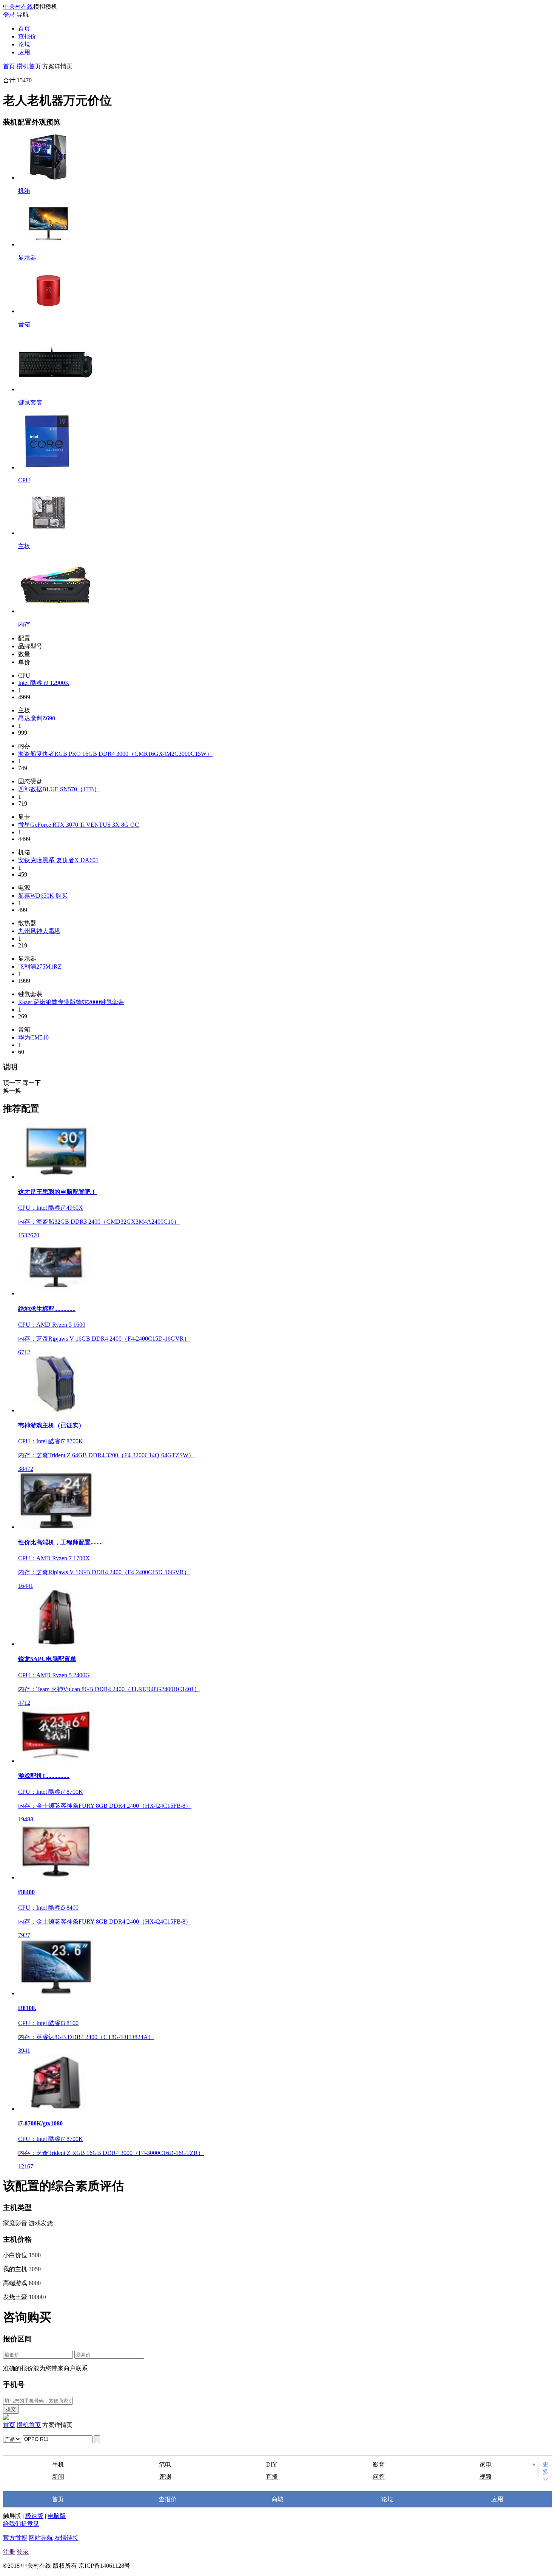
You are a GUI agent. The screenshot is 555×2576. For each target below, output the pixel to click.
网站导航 (41, 2538)
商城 (277, 2499)
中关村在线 (18, 7)
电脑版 (57, 2516)
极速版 (34, 2516)
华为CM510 (33, 1037)
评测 (165, 2477)
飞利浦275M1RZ (40, 967)
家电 (486, 2465)
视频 (486, 2477)
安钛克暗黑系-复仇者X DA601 (58, 860)
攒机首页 (29, 66)
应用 (24, 52)
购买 (62, 896)
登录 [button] (23, 2552)
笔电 (165, 2465)
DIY (272, 2465)
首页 (24, 28)
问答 (379, 2477)
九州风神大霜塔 (39, 931)
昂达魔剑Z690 (37, 718)
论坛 (24, 44)
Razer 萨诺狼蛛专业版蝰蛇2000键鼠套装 (71, 1002)
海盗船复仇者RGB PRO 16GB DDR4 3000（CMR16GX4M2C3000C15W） (115, 754)
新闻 (58, 2477)
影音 (379, 2465)
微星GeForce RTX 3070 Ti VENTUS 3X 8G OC (79, 825)
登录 (9, 15)
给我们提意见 (21, 2524)
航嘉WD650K (36, 896)
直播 (272, 2477)
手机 (58, 2465)
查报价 (27, 36)
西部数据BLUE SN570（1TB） (59, 789)
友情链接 (66, 2538)
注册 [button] (9, 2552)
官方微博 (15, 2538)
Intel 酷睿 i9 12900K (44, 683)
